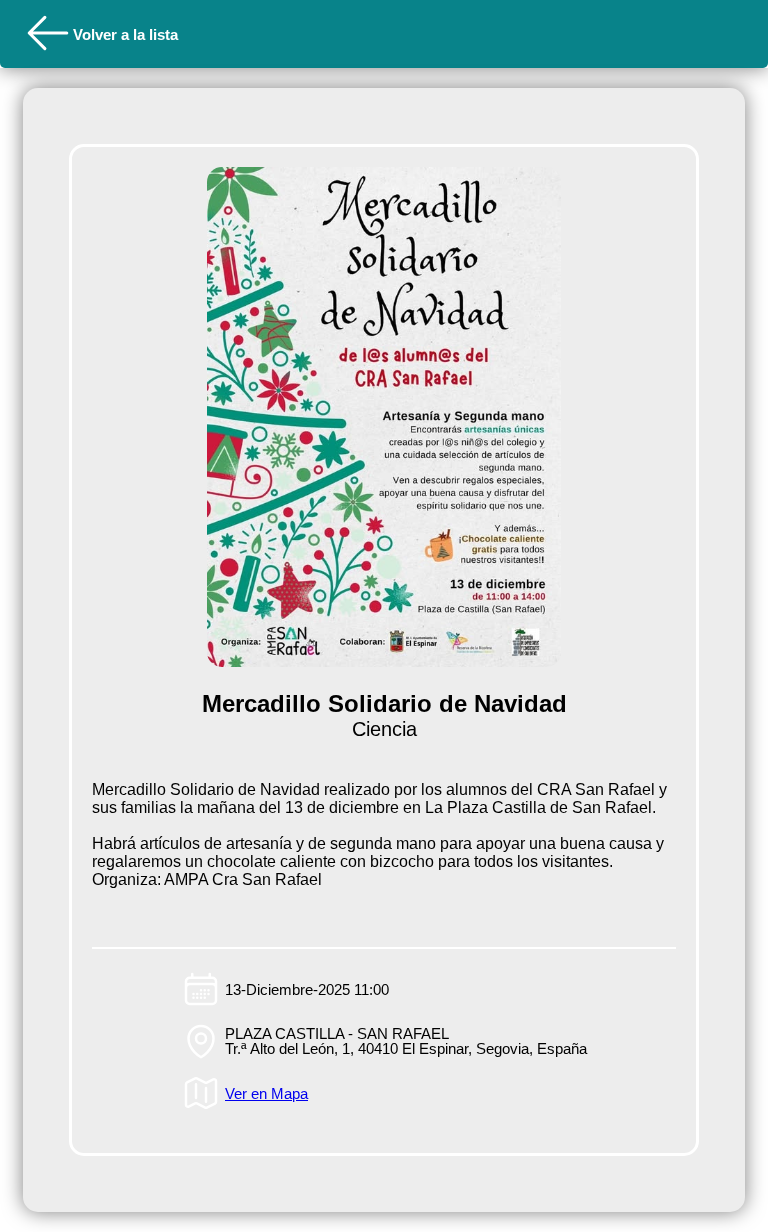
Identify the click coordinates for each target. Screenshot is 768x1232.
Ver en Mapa (266, 1093)
